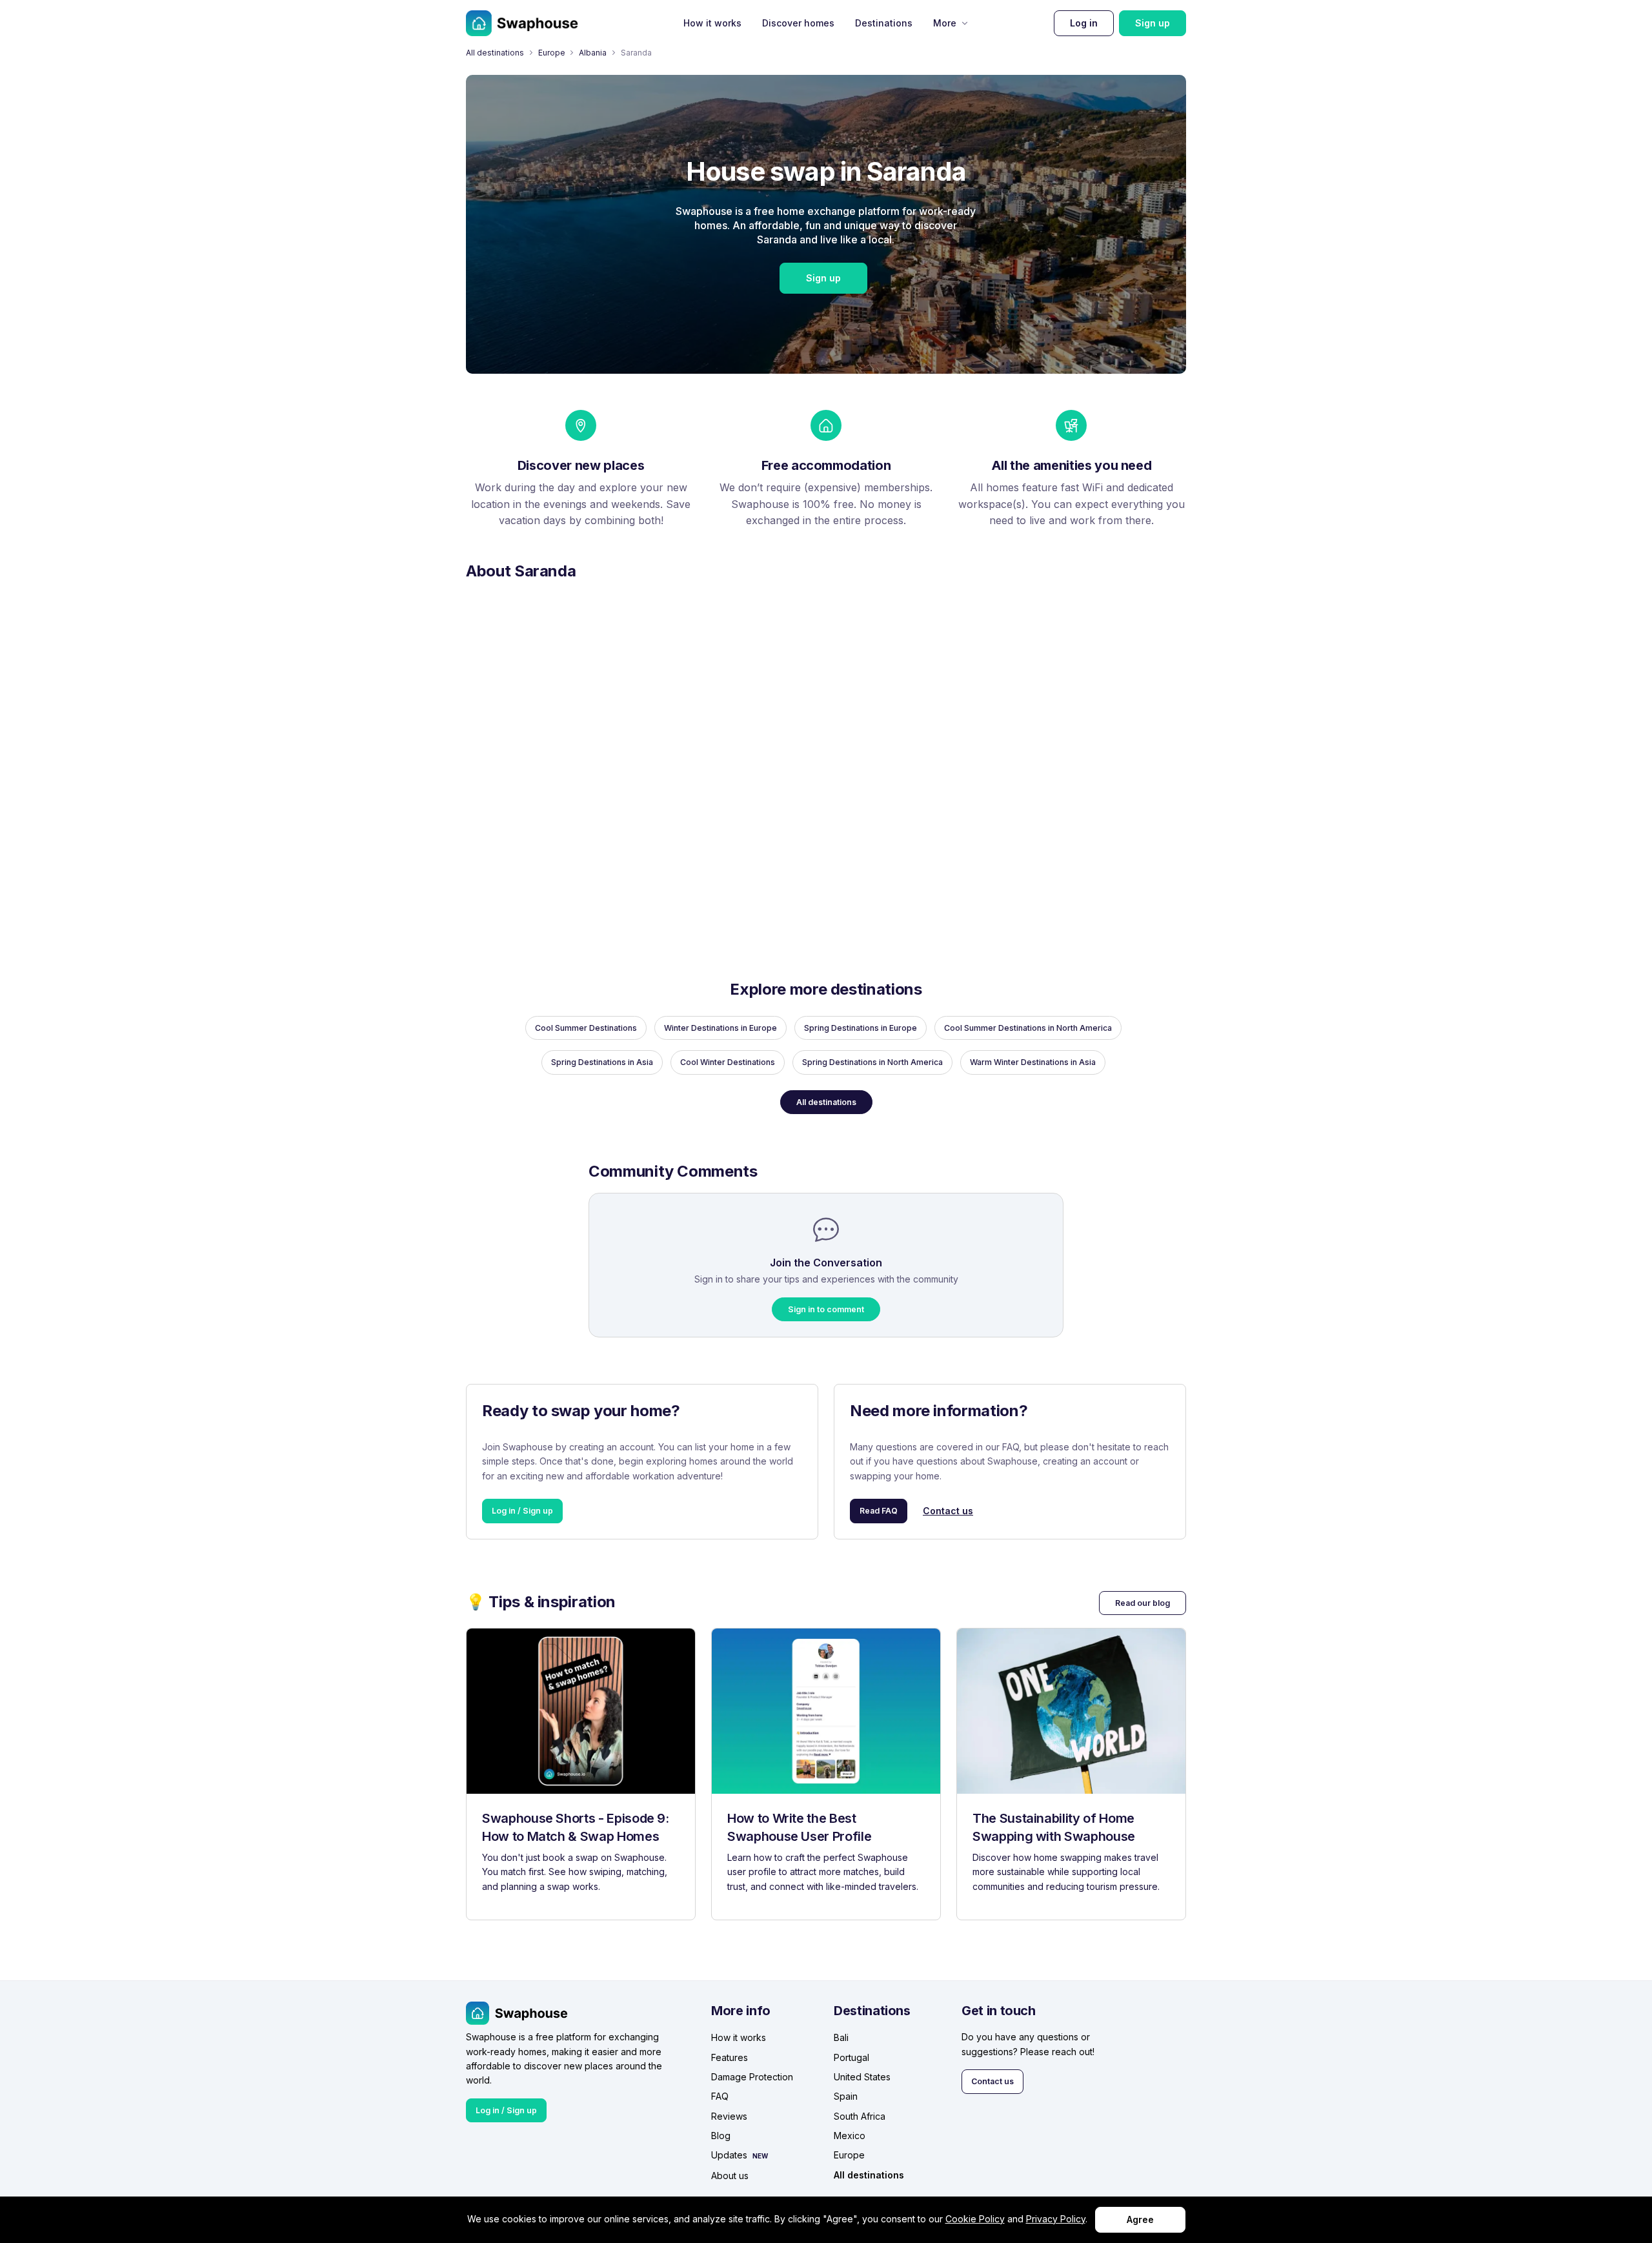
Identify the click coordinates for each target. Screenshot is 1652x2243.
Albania (593, 53)
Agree (1140, 2219)
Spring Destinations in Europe (861, 1028)
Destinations (884, 23)
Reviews (729, 2116)
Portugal (851, 2057)
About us (730, 2176)
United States (862, 2077)
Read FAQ (879, 1511)
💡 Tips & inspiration (541, 1602)
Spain (846, 2096)
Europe (552, 53)
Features (730, 2057)
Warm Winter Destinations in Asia (1033, 1062)
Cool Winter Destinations (728, 1062)
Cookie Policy (975, 2219)
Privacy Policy (1056, 2219)
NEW (760, 2156)
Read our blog (1143, 1603)
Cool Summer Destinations (586, 1028)
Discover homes (798, 23)
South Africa (860, 2116)
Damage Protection (752, 2077)
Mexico (850, 2136)
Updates (729, 2155)
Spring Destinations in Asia (602, 1062)
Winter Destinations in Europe (720, 1028)
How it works (712, 23)
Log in (1084, 23)
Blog (721, 2136)
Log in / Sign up (522, 1511)
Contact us (948, 1511)
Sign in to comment (826, 1309)
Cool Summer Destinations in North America (1028, 1028)
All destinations (495, 53)
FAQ (720, 2096)
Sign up (1153, 23)
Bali (841, 2037)
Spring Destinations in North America (872, 1062)
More (945, 23)
